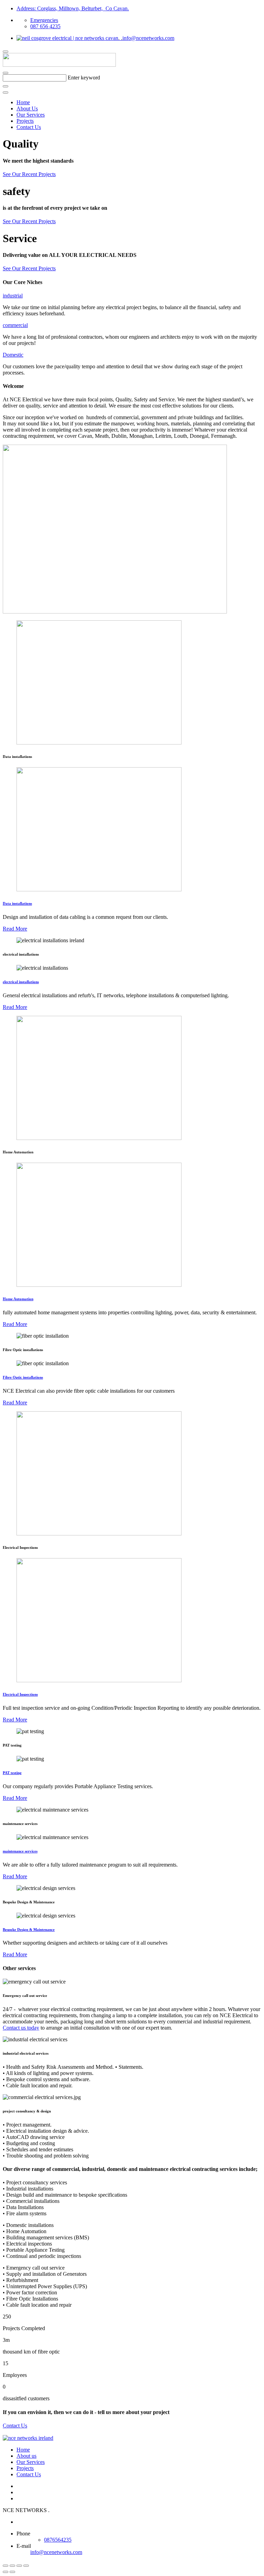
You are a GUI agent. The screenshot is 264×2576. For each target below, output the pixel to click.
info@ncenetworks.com (146, 38)
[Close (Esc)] (5, 2566)
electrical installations (21, 982)
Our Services (31, 115)
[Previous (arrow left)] (5, 2572)
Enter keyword (84, 78)
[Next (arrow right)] (12, 2572)
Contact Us (29, 127)
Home (23, 102)
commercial (15, 325)
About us (26, 2456)
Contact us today (21, 2028)
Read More (15, 929)
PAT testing (12, 1773)
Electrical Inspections (20, 1694)
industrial (13, 296)
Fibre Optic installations (23, 1377)
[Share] (12, 2566)
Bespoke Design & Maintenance (29, 1930)
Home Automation (18, 1299)
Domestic (13, 355)
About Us (27, 108)
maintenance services (20, 1851)
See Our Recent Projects (29, 174)
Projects (25, 121)
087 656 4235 (45, 26)
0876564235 (58, 2540)
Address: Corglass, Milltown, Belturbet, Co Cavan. (73, 8)
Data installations (17, 903)
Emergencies (44, 20)
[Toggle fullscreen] (19, 2566)
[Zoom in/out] (26, 2566)
